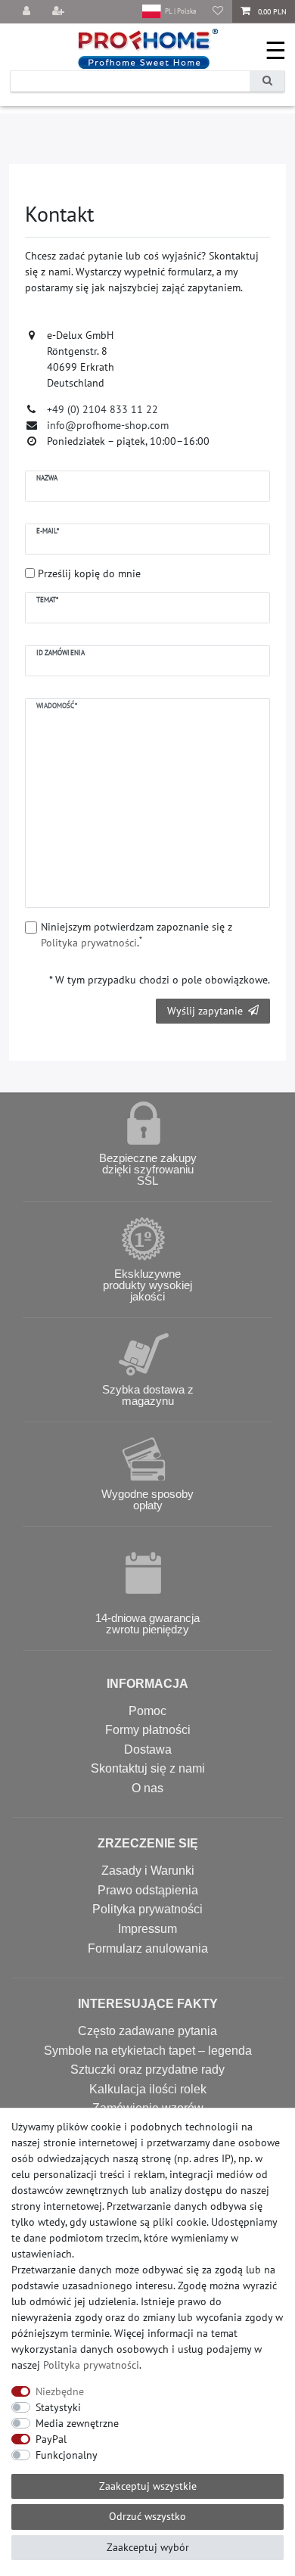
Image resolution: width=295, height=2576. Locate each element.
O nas (147, 1788)
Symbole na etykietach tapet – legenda (148, 2051)
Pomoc (147, 1711)
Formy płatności (148, 1730)
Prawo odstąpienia (148, 1890)
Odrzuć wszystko (147, 2516)
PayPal (51, 2439)
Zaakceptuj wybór (148, 2547)
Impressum (147, 1929)
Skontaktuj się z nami (148, 1768)
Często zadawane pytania (147, 2031)
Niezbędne (60, 2391)
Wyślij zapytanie (205, 1011)
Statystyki (58, 2407)
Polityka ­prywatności (91, 2365)
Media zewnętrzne (77, 2423)
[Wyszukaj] (267, 81)
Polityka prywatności (147, 1909)
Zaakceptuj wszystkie (148, 2486)
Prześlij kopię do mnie (89, 573)
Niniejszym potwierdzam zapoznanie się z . (137, 935)
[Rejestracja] (60, 12)
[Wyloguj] (28, 12)
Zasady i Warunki (148, 1871)
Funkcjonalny (67, 2455)
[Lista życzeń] (218, 12)
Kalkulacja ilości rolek (148, 2089)
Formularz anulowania (148, 1948)
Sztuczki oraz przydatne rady (147, 2070)
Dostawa (148, 1749)
